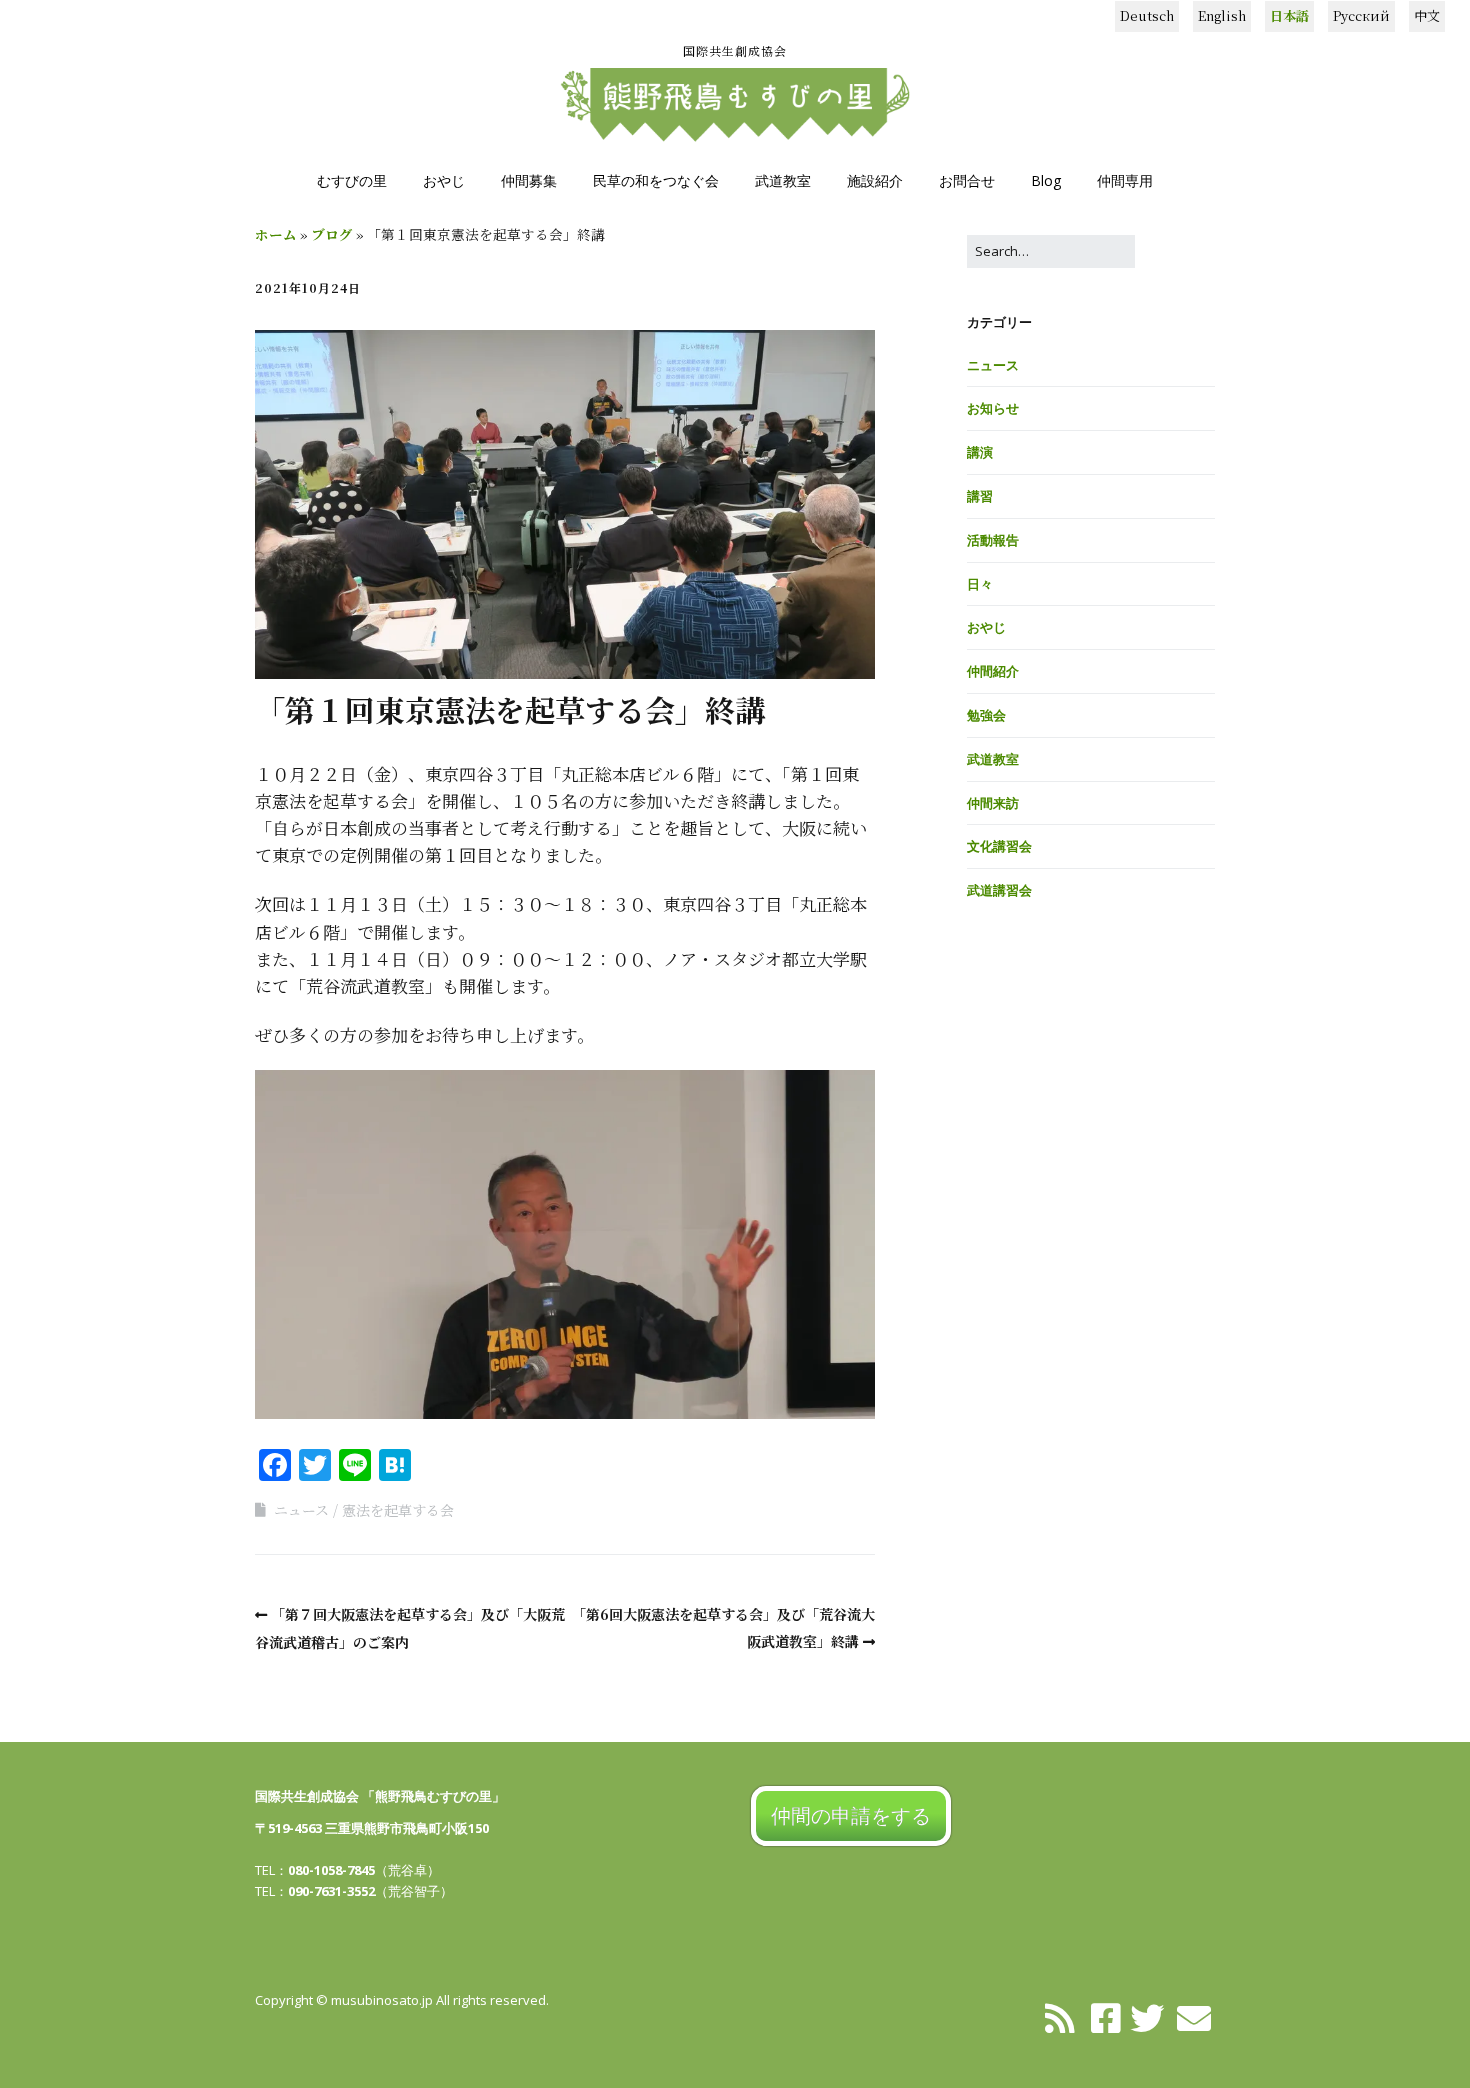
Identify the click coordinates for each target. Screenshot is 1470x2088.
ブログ (332, 234)
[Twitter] (1147, 2017)
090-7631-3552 (331, 1891)
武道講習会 (999, 890)
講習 (980, 496)
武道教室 (783, 180)
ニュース (301, 1510)
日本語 (1289, 15)
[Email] (1194, 2017)
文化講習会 (999, 846)
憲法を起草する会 (398, 1510)
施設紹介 (875, 180)
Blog (1046, 180)
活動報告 (993, 540)
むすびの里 (352, 180)
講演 (980, 452)
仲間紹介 (993, 671)
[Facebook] (1106, 2017)
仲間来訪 (993, 803)
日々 (980, 584)
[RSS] (1060, 2017)
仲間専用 (1125, 180)
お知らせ (993, 408)
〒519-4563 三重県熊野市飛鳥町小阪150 (372, 1828)
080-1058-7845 (331, 1870)
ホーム (276, 234)
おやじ (444, 180)
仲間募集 (529, 180)
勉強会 (986, 715)
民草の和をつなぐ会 (656, 180)
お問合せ (967, 180)
